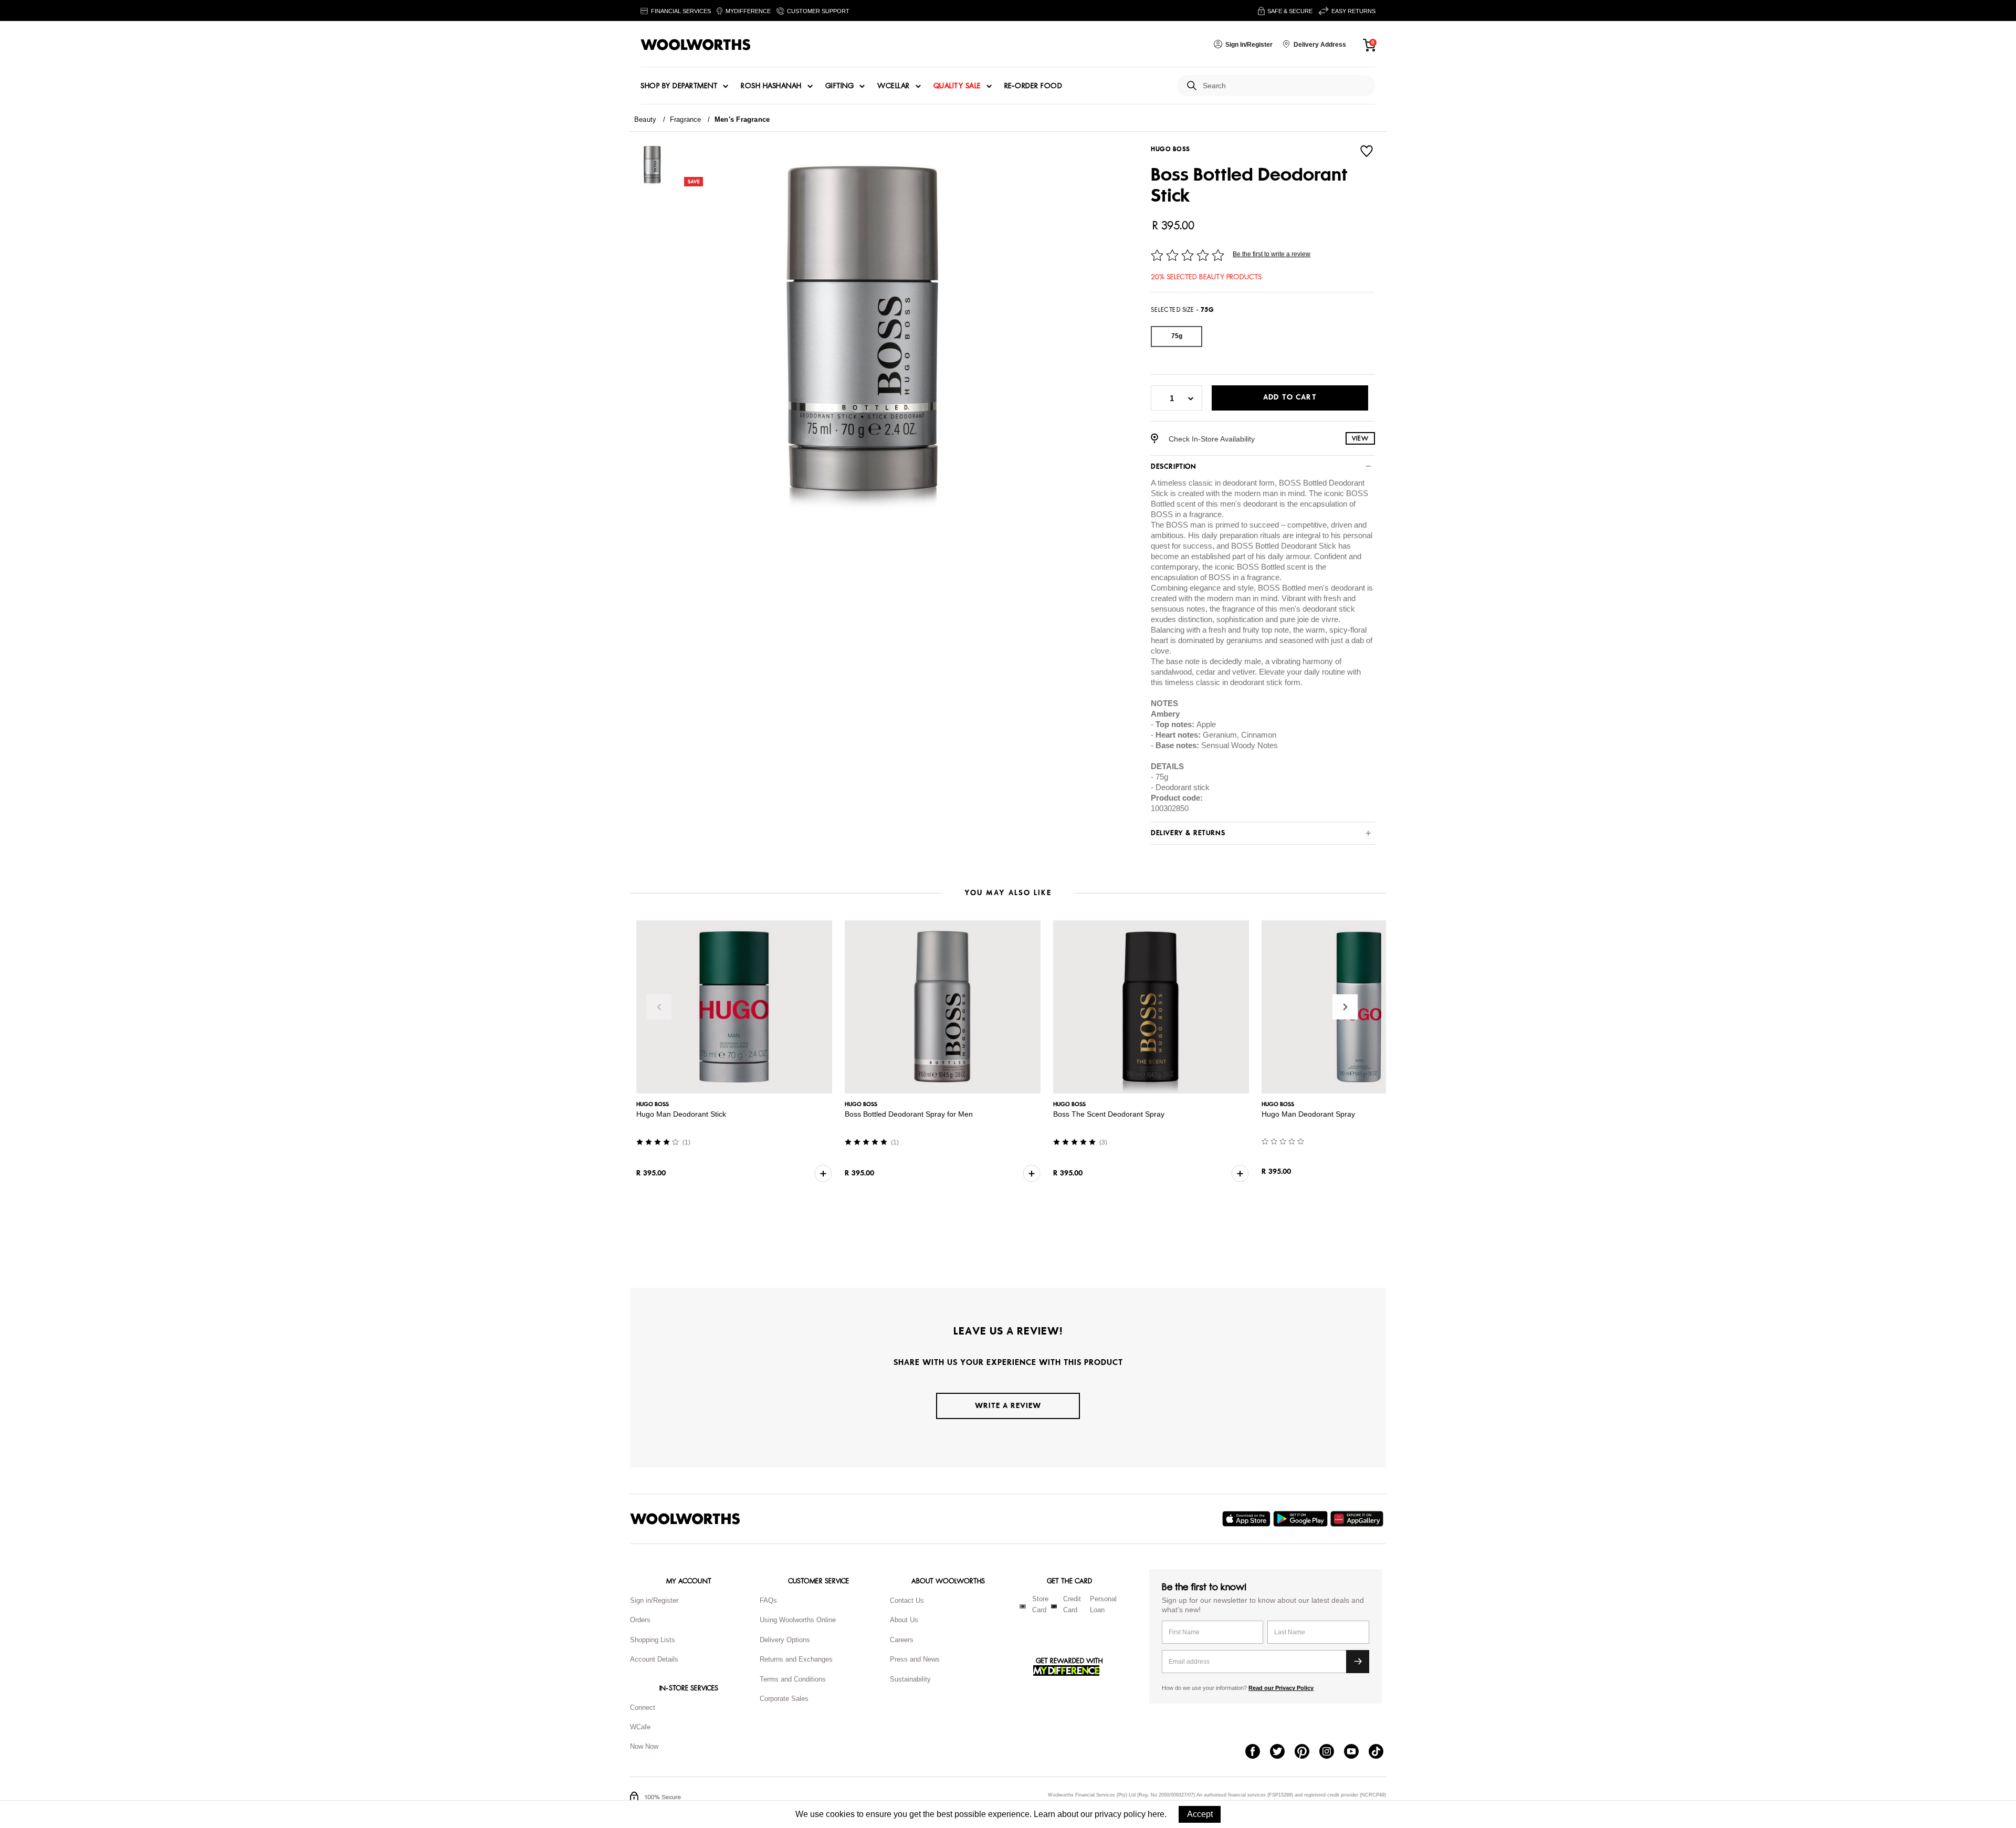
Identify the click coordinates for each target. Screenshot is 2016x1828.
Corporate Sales (784, 1699)
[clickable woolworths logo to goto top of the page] (685, 1519)
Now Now (644, 1746)
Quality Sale (957, 86)
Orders (640, 1620)
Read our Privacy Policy (1281, 1688)
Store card (1040, 1604)
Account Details (654, 1659)
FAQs (768, 1600)
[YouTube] (1356, 1752)
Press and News (915, 1659)
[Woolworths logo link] (696, 45)
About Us (904, 1620)
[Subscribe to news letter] (1358, 1662)
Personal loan (1103, 1604)
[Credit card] (1054, 1606)
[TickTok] (1381, 1752)
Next (1345, 1007)
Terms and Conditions (793, 1679)
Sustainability (910, 1679)
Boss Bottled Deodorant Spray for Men (915, 1114)
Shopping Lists (653, 1640)
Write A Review (1008, 1406)
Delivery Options (785, 1640)
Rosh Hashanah (771, 86)
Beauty (645, 119)
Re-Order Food (1033, 86)
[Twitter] (1282, 1752)
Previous (659, 1007)
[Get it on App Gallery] (1358, 1519)
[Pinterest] (1307, 1752)
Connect (643, 1708)
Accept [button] (1200, 1814)
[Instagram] (1332, 1752)
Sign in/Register (654, 1600)
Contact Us (907, 1600)
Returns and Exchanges (796, 1659)
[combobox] (1285, 86)
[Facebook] (1258, 1752)
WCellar (894, 86)
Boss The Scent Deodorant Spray (1120, 1114)
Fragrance (686, 119)
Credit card (1072, 1604)
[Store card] (1023, 1606)
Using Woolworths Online (798, 1620)
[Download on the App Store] (1248, 1519)
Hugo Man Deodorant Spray (1326, 1114)
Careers (902, 1640)
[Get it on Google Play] (1302, 1519)
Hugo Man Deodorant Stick (681, 1114)
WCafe (640, 1727)
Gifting (840, 86)
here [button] (1156, 1814)
